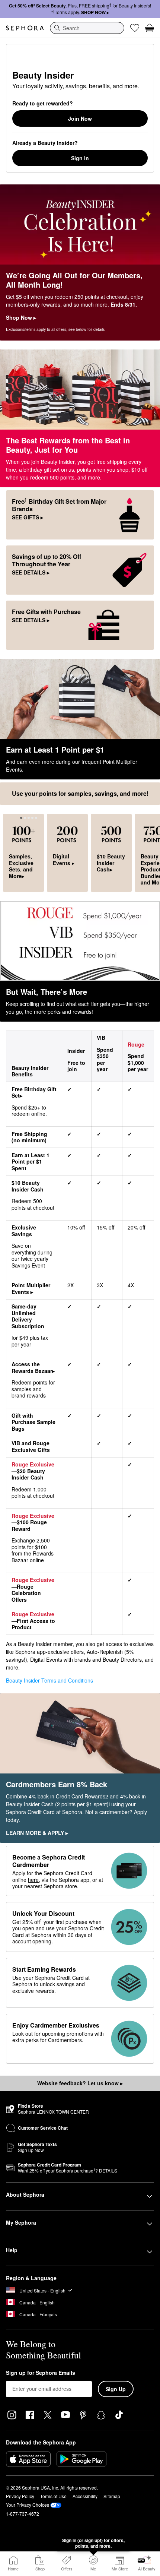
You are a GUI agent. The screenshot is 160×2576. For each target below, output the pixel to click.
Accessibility (85, 2496)
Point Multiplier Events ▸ (31, 1288)
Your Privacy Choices (28, 2505)
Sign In (80, 158)
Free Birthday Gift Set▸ (34, 1092)
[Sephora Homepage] (25, 28)
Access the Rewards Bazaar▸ (33, 1367)
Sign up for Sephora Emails (41, 2373)
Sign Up (116, 2389)
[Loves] (135, 28)
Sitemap (112, 2496)
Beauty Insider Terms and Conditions (49, 1680)
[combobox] (87, 28)
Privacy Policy (20, 2496)
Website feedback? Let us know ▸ (80, 2083)
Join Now (80, 118)
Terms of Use (53, 2496)
